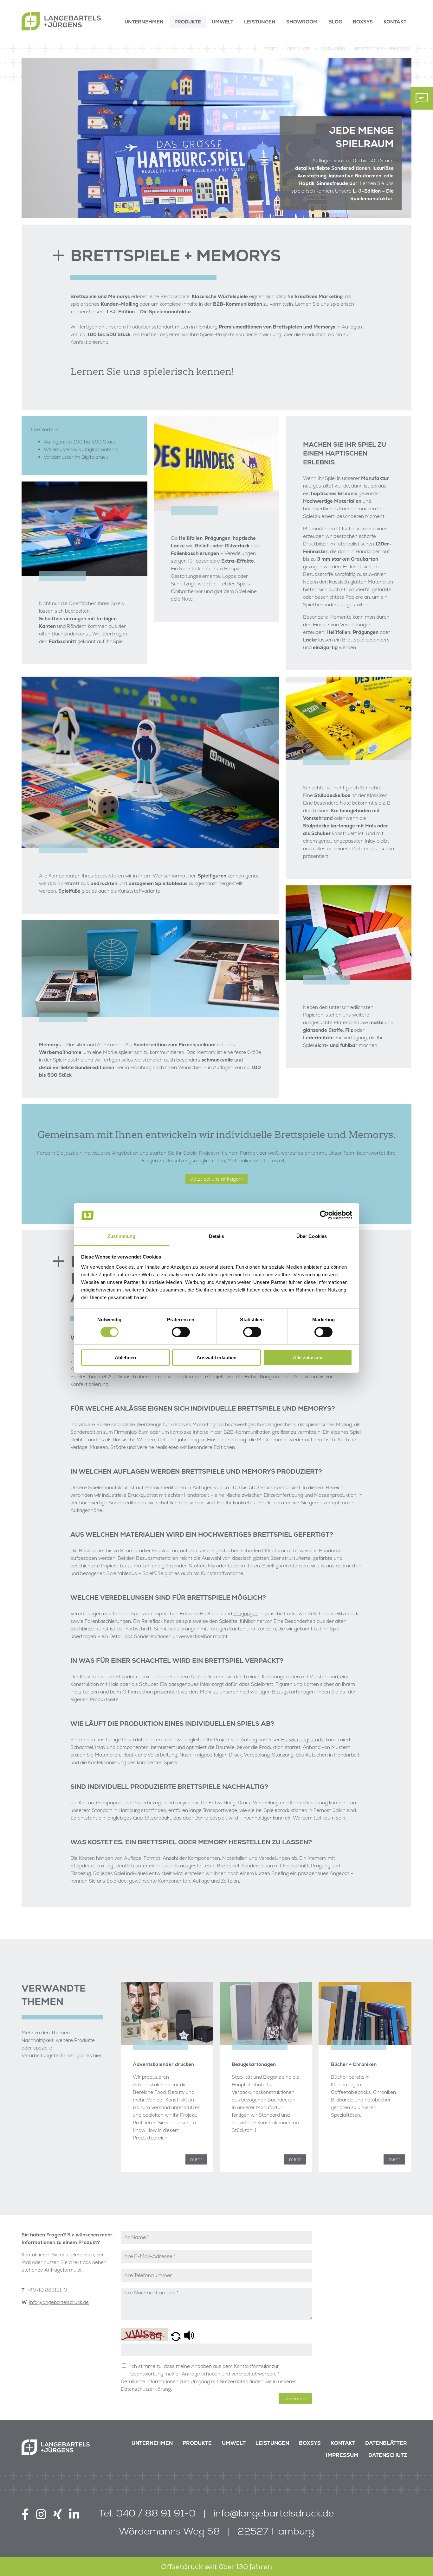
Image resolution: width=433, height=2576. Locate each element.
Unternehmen (152, 2443)
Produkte (197, 2443)
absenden (295, 2398)
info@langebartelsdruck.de (59, 2302)
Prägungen (246, 1613)
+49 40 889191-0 (47, 2290)
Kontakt (343, 2443)
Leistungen (272, 2443)
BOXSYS (310, 2443)
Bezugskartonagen (293, 1692)
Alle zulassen (308, 1358)
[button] (176, 2337)
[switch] (181, 1332)
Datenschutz (388, 2455)
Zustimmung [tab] (122, 1236)
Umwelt (234, 2443)
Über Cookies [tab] (312, 1236)
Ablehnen (125, 1358)
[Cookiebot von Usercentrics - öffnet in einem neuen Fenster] (324, 1215)
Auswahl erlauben (217, 1358)
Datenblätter (386, 2443)
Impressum (342, 2455)
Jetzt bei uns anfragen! (217, 1179)
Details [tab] (217, 1236)
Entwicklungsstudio (303, 1740)
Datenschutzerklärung (146, 2389)
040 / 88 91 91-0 (156, 2513)
